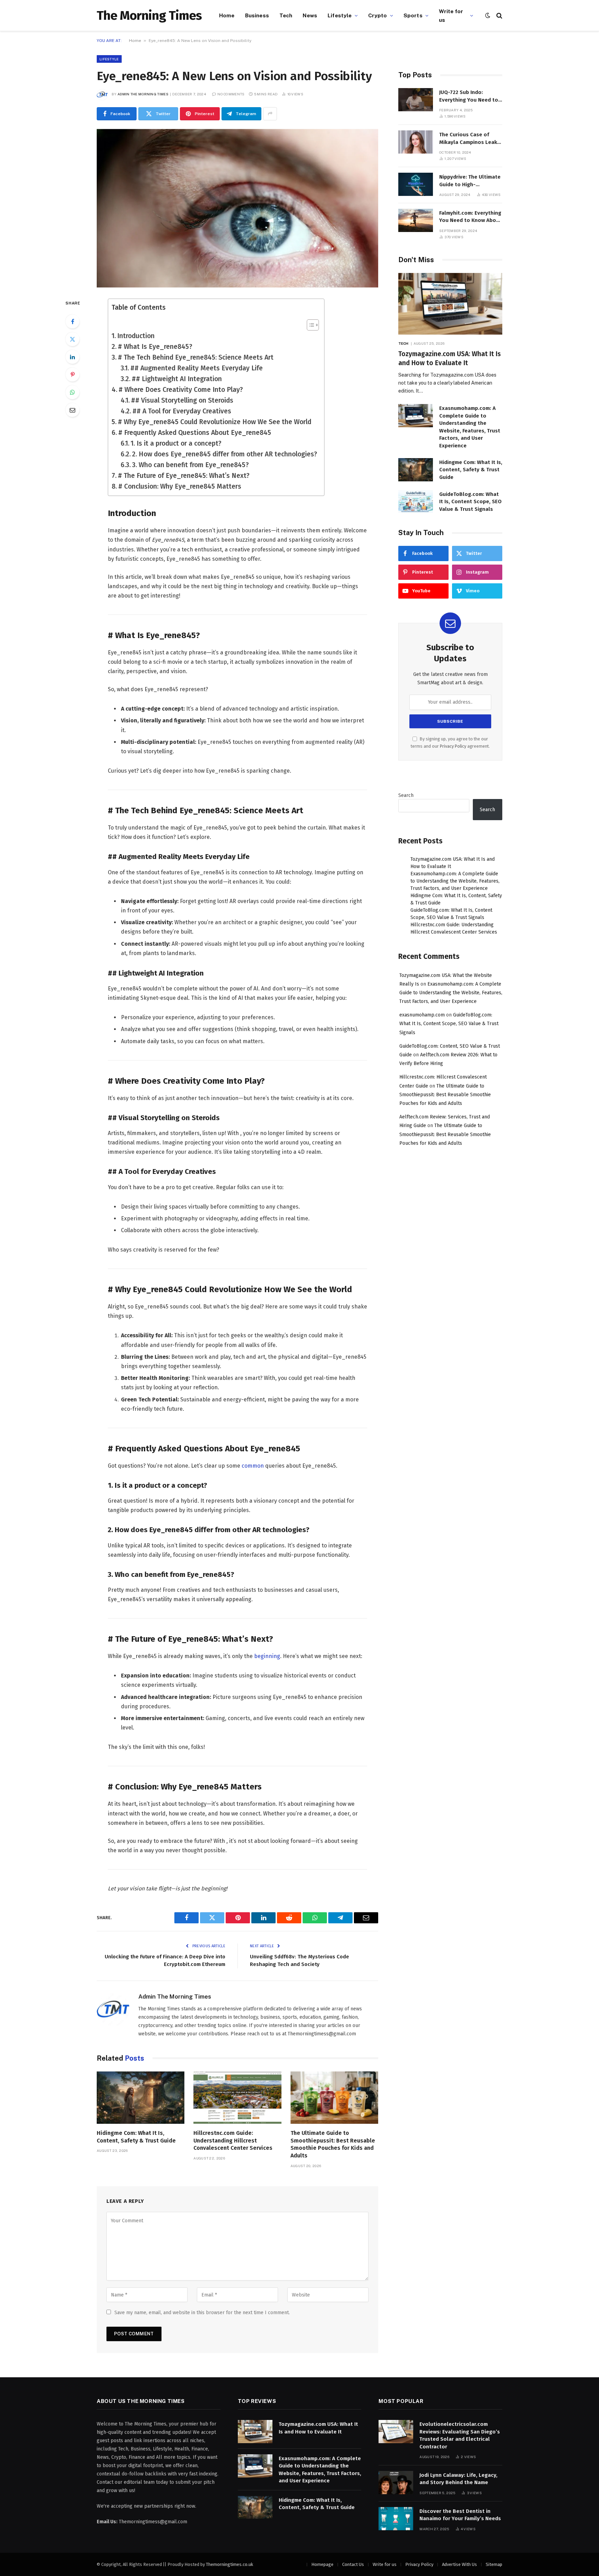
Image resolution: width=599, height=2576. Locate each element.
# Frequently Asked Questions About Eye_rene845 (195, 433)
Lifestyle (340, 15)
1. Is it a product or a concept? (176, 443)
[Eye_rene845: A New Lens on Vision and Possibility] (237, 208)
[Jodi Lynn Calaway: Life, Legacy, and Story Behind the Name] (396, 2483)
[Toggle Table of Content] (309, 325)
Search (406, 795)
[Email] (72, 410)
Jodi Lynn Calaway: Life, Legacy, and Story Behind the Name (458, 2479)
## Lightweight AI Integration (177, 379)
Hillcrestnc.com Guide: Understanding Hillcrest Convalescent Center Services (233, 2141)
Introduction (136, 336)
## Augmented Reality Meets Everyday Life (197, 368)
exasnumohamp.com (422, 1015)
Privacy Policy (453, 746)
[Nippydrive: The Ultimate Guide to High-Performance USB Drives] (416, 184)
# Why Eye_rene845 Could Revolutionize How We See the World (215, 422)
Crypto (378, 15)
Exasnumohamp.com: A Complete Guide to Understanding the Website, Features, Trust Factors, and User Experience (470, 427)
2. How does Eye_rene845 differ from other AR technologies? (225, 454)
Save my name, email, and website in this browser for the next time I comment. (202, 2313)
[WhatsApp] (72, 392)
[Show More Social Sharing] (270, 114)
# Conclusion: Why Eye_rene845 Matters (180, 486)
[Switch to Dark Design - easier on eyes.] (488, 15)
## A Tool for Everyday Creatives (182, 411)
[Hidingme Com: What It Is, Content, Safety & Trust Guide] (141, 2098)
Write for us (451, 15)
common (253, 1466)
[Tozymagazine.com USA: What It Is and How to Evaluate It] (450, 304)
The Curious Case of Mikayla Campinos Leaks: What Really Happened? (470, 139)
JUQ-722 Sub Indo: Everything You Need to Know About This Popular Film (471, 96)
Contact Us (353, 2564)
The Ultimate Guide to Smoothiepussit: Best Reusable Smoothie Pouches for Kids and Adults (333, 2144)
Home (227, 15)
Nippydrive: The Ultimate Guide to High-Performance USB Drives (470, 181)
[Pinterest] (72, 375)
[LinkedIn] (72, 357)
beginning (267, 1656)
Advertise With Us (459, 2564)
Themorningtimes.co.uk (229, 2564)
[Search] (499, 15)
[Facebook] (72, 321)
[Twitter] (72, 339)
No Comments (231, 94)
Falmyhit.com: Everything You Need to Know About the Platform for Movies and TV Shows (470, 217)
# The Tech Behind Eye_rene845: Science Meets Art (196, 357)
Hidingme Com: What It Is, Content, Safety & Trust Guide (136, 2137)
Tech (286, 15)
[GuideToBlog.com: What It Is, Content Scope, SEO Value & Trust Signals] (416, 502)
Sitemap (494, 2564)
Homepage (322, 2564)
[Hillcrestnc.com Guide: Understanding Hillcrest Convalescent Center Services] (237, 2098)
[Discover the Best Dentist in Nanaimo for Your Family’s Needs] (396, 2519)
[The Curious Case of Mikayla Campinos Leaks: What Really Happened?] (416, 142)
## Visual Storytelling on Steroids (182, 400)
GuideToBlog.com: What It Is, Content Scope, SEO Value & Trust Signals (470, 502)
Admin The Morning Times (143, 94)
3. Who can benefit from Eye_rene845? (190, 465)
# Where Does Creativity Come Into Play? (181, 390)
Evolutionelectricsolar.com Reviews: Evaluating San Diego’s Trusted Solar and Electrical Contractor (460, 2435)
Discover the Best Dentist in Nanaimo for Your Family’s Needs (460, 2515)
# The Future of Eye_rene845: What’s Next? (184, 476)
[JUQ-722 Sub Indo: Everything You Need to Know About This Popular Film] (416, 100)
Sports (413, 15)
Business (257, 15)
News (310, 15)
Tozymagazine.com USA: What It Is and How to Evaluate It (450, 358)
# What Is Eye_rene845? (155, 347)
